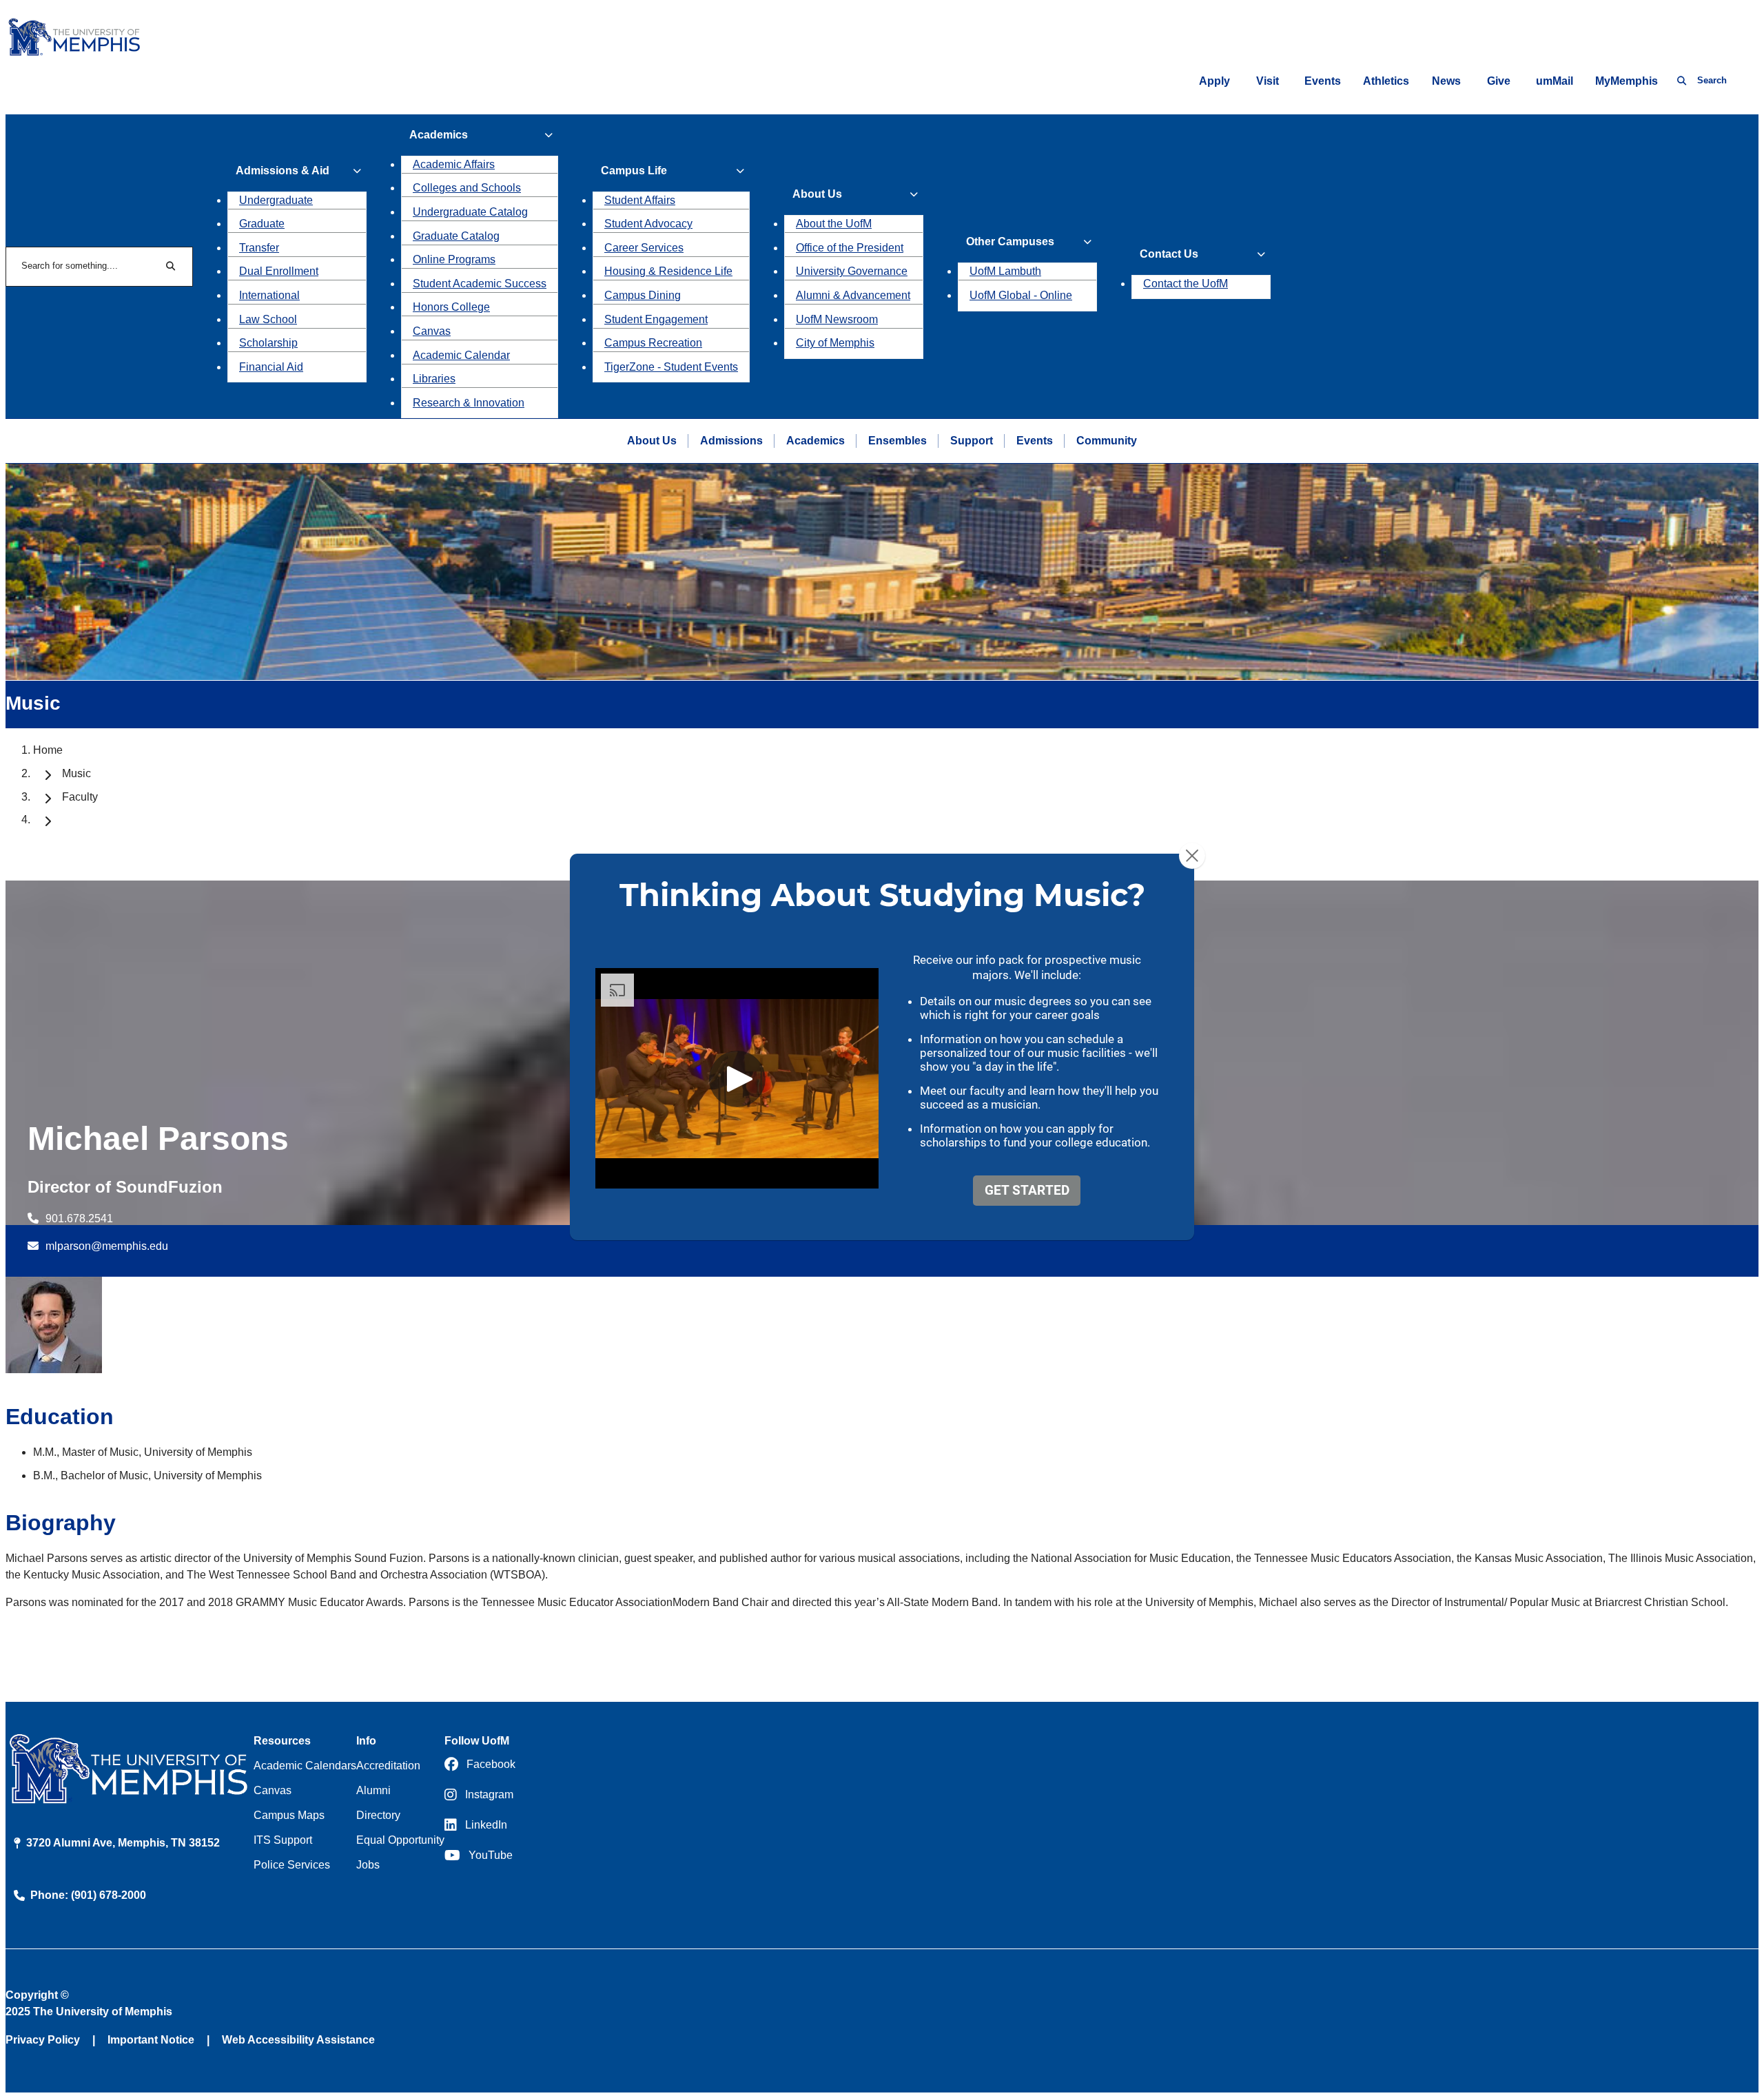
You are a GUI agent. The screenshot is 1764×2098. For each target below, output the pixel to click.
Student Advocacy (648, 224)
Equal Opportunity (400, 1840)
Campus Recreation (653, 343)
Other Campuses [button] (1010, 241)
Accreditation (388, 1766)
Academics (816, 441)
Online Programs (454, 259)
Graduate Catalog (456, 236)
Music (76, 773)
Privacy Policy (43, 2040)
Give (1499, 81)
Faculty (80, 797)
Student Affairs (640, 200)
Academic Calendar (461, 355)
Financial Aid (271, 367)
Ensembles (898, 441)
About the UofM (834, 224)
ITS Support (283, 1840)
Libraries (434, 379)
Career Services (644, 248)
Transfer (259, 248)
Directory (378, 1815)
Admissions (731, 441)
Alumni (373, 1790)
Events (1323, 81)
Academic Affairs (454, 164)
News (1446, 81)
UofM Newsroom (837, 319)
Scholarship (268, 343)
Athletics (1386, 81)
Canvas (432, 331)
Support (972, 441)
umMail (1555, 81)
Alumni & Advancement (853, 295)
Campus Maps (289, 1815)
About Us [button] (817, 194)
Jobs (368, 1865)
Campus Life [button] (634, 171)
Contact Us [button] (1169, 254)
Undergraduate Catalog (470, 212)
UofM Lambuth (1005, 271)
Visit (1268, 81)
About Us (652, 441)
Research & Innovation (469, 403)
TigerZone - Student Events (671, 367)
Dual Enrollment (279, 271)
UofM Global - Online (1021, 295)
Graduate (262, 224)
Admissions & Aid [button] (283, 171)
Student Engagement (656, 319)
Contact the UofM (1186, 284)
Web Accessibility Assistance (298, 2040)
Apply (1214, 81)
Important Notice (151, 2040)
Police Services (292, 1865)
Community (1107, 441)
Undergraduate (276, 200)
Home (48, 750)
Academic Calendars (305, 1766)
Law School (268, 319)
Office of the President (850, 248)
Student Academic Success (480, 284)
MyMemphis (1627, 81)
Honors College (451, 307)
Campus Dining (643, 295)
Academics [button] (439, 135)
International (269, 295)
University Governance (852, 271)
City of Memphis (835, 343)
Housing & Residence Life (668, 271)
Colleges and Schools (467, 188)
